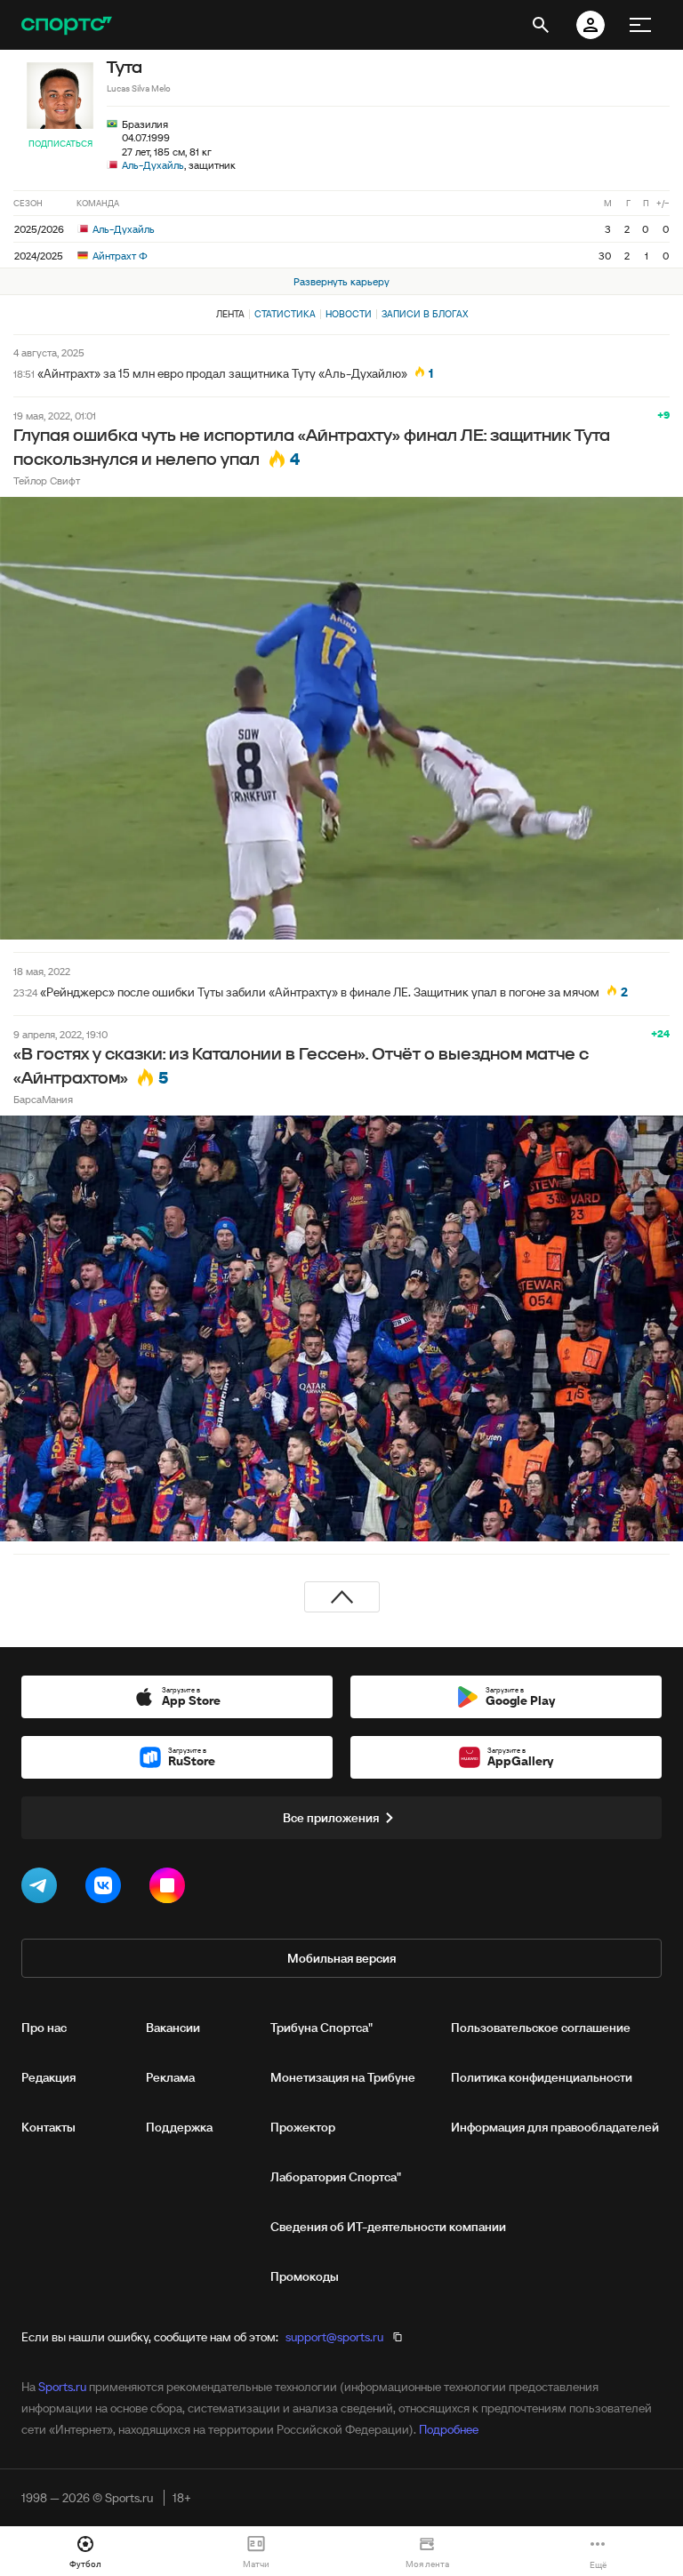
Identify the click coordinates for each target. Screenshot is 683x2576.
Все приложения (331, 1818)
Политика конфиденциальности (542, 2077)
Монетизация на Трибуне (343, 2077)
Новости (349, 314)
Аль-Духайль (153, 165)
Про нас (44, 2028)
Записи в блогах (425, 314)
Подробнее (449, 2429)
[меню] (640, 25)
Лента (230, 314)
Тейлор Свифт (47, 480)
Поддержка (179, 2127)
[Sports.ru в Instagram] (171, 1889)
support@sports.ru (334, 2337)
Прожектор (303, 2127)
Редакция (48, 2077)
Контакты (48, 2127)
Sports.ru (62, 2387)
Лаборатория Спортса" (336, 2177)
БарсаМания (43, 1099)
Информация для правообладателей (555, 2127)
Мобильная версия (341, 1958)
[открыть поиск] (541, 25)
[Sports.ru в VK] (107, 1889)
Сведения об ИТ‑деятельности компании (388, 2227)
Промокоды (305, 2276)
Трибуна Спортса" (321, 2028)
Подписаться (60, 144)
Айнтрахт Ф (119, 256)
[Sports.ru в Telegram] (43, 1889)
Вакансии (173, 2028)
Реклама (170, 2077)
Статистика (285, 314)
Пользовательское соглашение (541, 2028)
